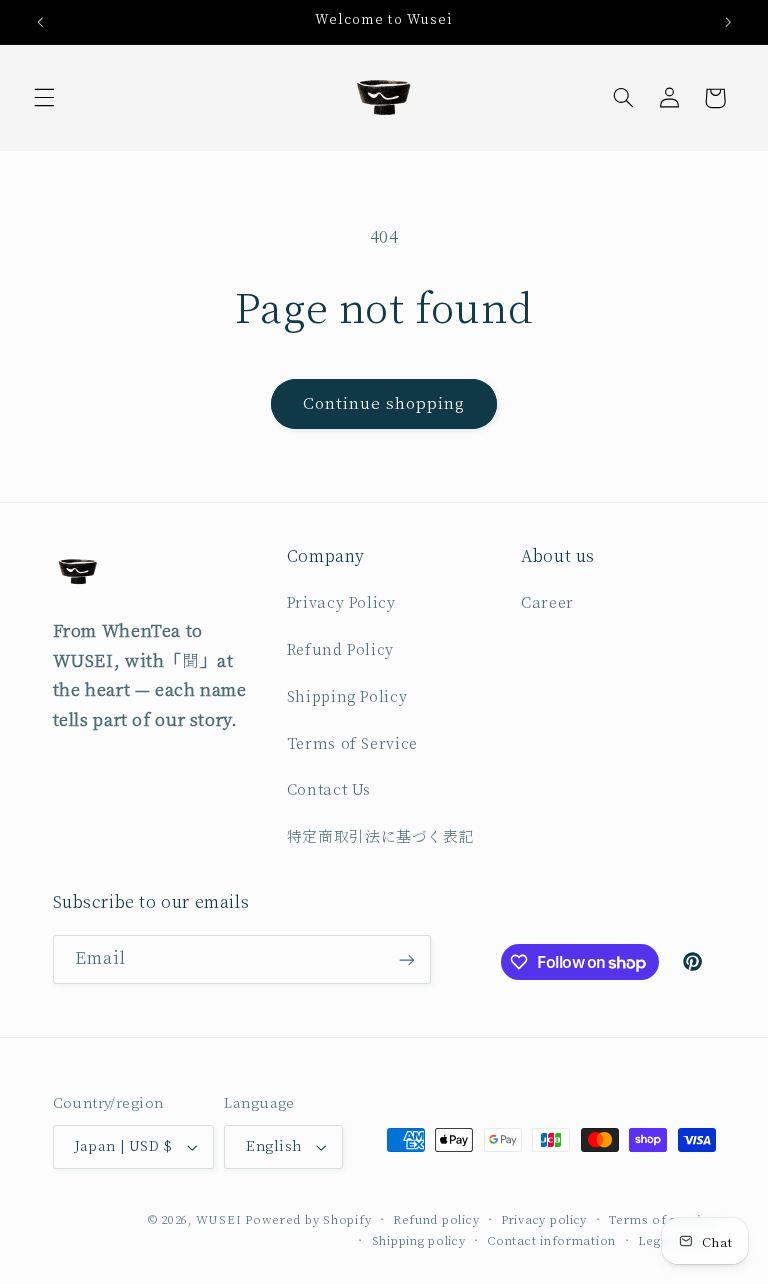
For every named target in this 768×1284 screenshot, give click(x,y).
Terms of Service (352, 744)
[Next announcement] (728, 22)
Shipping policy (419, 1241)
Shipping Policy (347, 697)
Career (547, 603)
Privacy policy (544, 1220)
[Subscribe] (406, 959)
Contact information (551, 1241)
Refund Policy (340, 650)
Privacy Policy (341, 603)
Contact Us (329, 790)
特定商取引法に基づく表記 (381, 837)
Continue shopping (384, 404)
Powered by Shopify (308, 1220)
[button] (44, 98)
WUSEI (219, 1220)
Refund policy (436, 1220)
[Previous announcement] (40, 22)
